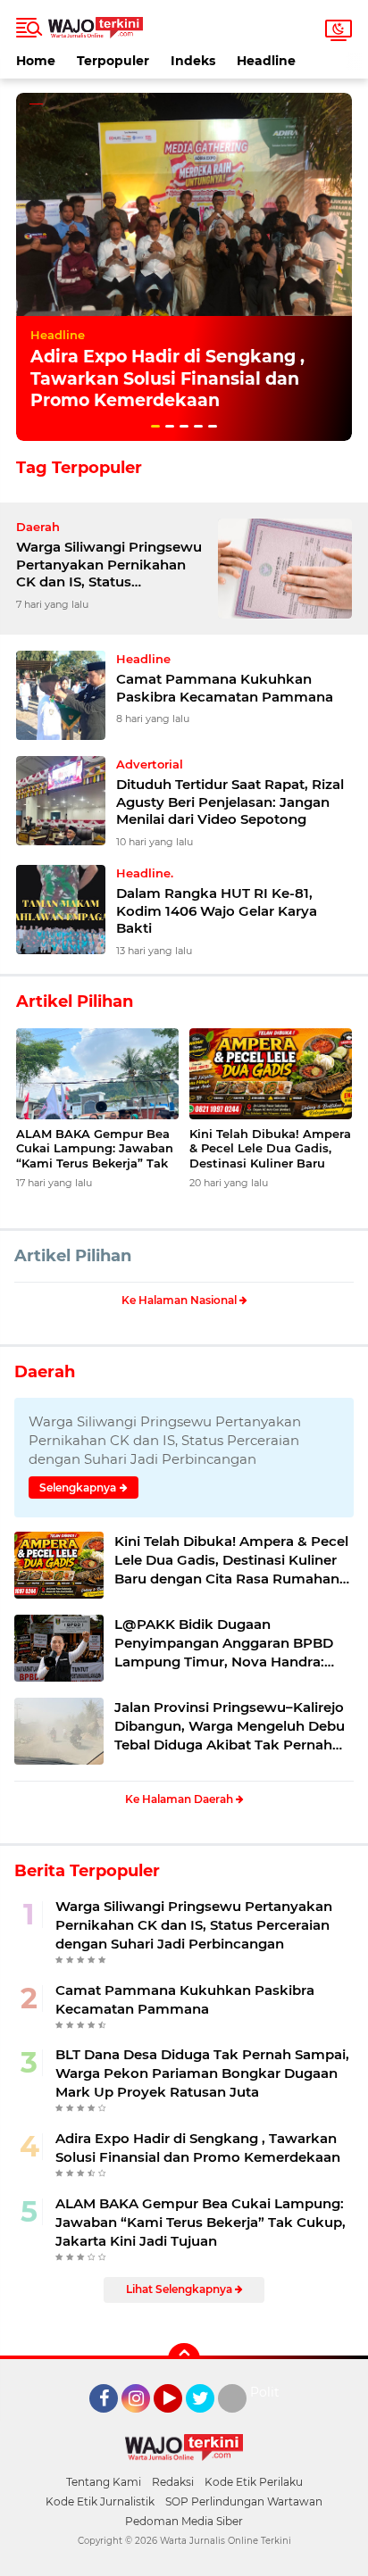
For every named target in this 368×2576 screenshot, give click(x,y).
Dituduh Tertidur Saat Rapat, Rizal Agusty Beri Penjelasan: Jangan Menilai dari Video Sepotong (230, 802)
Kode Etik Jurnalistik (100, 2501)
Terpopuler (113, 61)
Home (36, 61)
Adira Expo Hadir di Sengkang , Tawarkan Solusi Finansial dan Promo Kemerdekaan (167, 378)
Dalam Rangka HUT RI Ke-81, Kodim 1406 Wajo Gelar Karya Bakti (217, 910)
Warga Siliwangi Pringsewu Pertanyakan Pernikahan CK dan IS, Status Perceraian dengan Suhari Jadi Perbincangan (109, 565)
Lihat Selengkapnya (180, 2289)
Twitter (208, 2421)
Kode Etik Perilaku (254, 2482)
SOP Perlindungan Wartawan (244, 2501)
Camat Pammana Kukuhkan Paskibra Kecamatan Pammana (225, 688)
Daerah (45, 1372)
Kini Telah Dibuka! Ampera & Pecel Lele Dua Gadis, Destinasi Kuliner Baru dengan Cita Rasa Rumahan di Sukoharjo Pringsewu (270, 1149)
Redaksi (173, 2482)
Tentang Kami (104, 2482)
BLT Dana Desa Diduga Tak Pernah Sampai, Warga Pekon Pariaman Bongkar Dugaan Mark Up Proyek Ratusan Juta (202, 2073)
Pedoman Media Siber (184, 2521)
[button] (155, 426)
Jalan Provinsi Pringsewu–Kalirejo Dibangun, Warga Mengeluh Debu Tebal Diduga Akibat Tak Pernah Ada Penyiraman (230, 1726)
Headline (266, 61)
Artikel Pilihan (73, 1256)
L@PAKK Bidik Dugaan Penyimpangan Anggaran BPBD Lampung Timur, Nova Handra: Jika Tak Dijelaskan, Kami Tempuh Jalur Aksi (231, 1643)
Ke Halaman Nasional (180, 1300)
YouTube (180, 2421)
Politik (270, 2392)
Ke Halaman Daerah (180, 1799)
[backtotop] (184, 2359)
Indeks (193, 61)
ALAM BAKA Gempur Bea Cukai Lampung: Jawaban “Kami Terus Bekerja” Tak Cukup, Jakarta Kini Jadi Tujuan (95, 1149)
